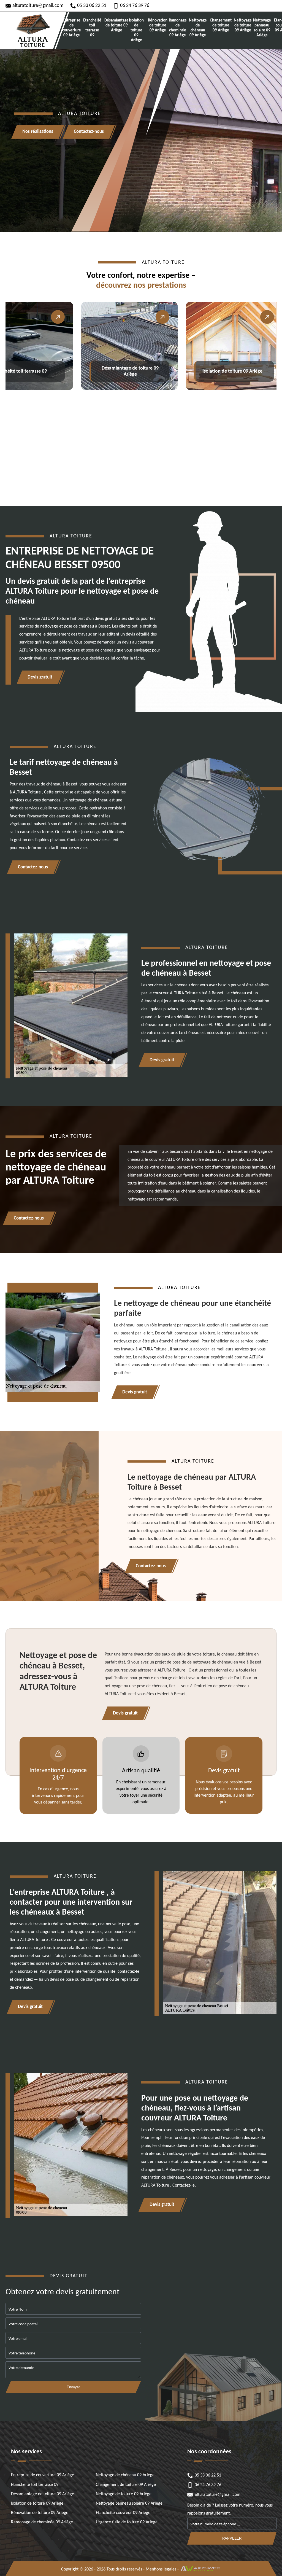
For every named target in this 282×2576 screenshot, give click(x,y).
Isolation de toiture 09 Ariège (136, 30)
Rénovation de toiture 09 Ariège (158, 25)
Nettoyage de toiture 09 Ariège (243, 25)
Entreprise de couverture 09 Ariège (71, 28)
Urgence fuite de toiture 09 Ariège (127, 2522)
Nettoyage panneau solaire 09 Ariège (262, 28)
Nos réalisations (38, 132)
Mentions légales (161, 2569)
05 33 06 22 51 (92, 6)
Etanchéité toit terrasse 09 (92, 28)
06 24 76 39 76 (135, 6)
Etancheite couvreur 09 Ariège (123, 2513)
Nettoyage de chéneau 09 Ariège (198, 28)
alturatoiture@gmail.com (38, 6)
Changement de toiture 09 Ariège (221, 25)
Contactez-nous (89, 132)
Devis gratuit (40, 677)
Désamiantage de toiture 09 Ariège (116, 25)
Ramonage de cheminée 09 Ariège (177, 28)
